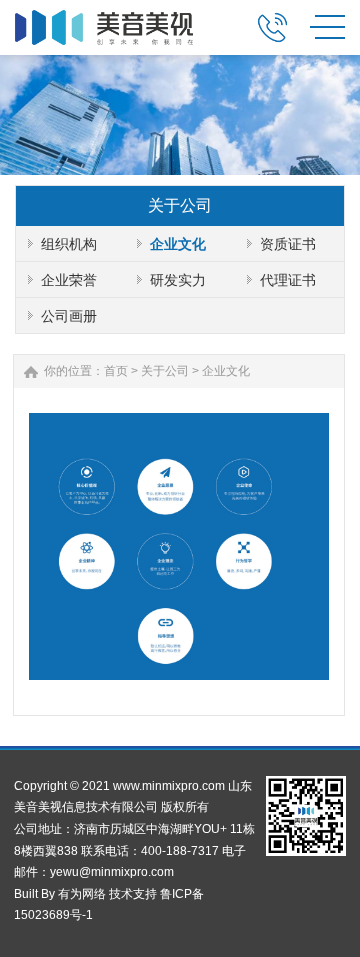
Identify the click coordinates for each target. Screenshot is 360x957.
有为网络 (82, 894)
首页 (116, 371)
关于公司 (165, 371)
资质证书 (288, 244)
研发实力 (178, 280)
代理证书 (288, 280)
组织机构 (69, 244)
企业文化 (178, 244)
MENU (327, 25)
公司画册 (69, 316)
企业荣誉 (69, 280)
